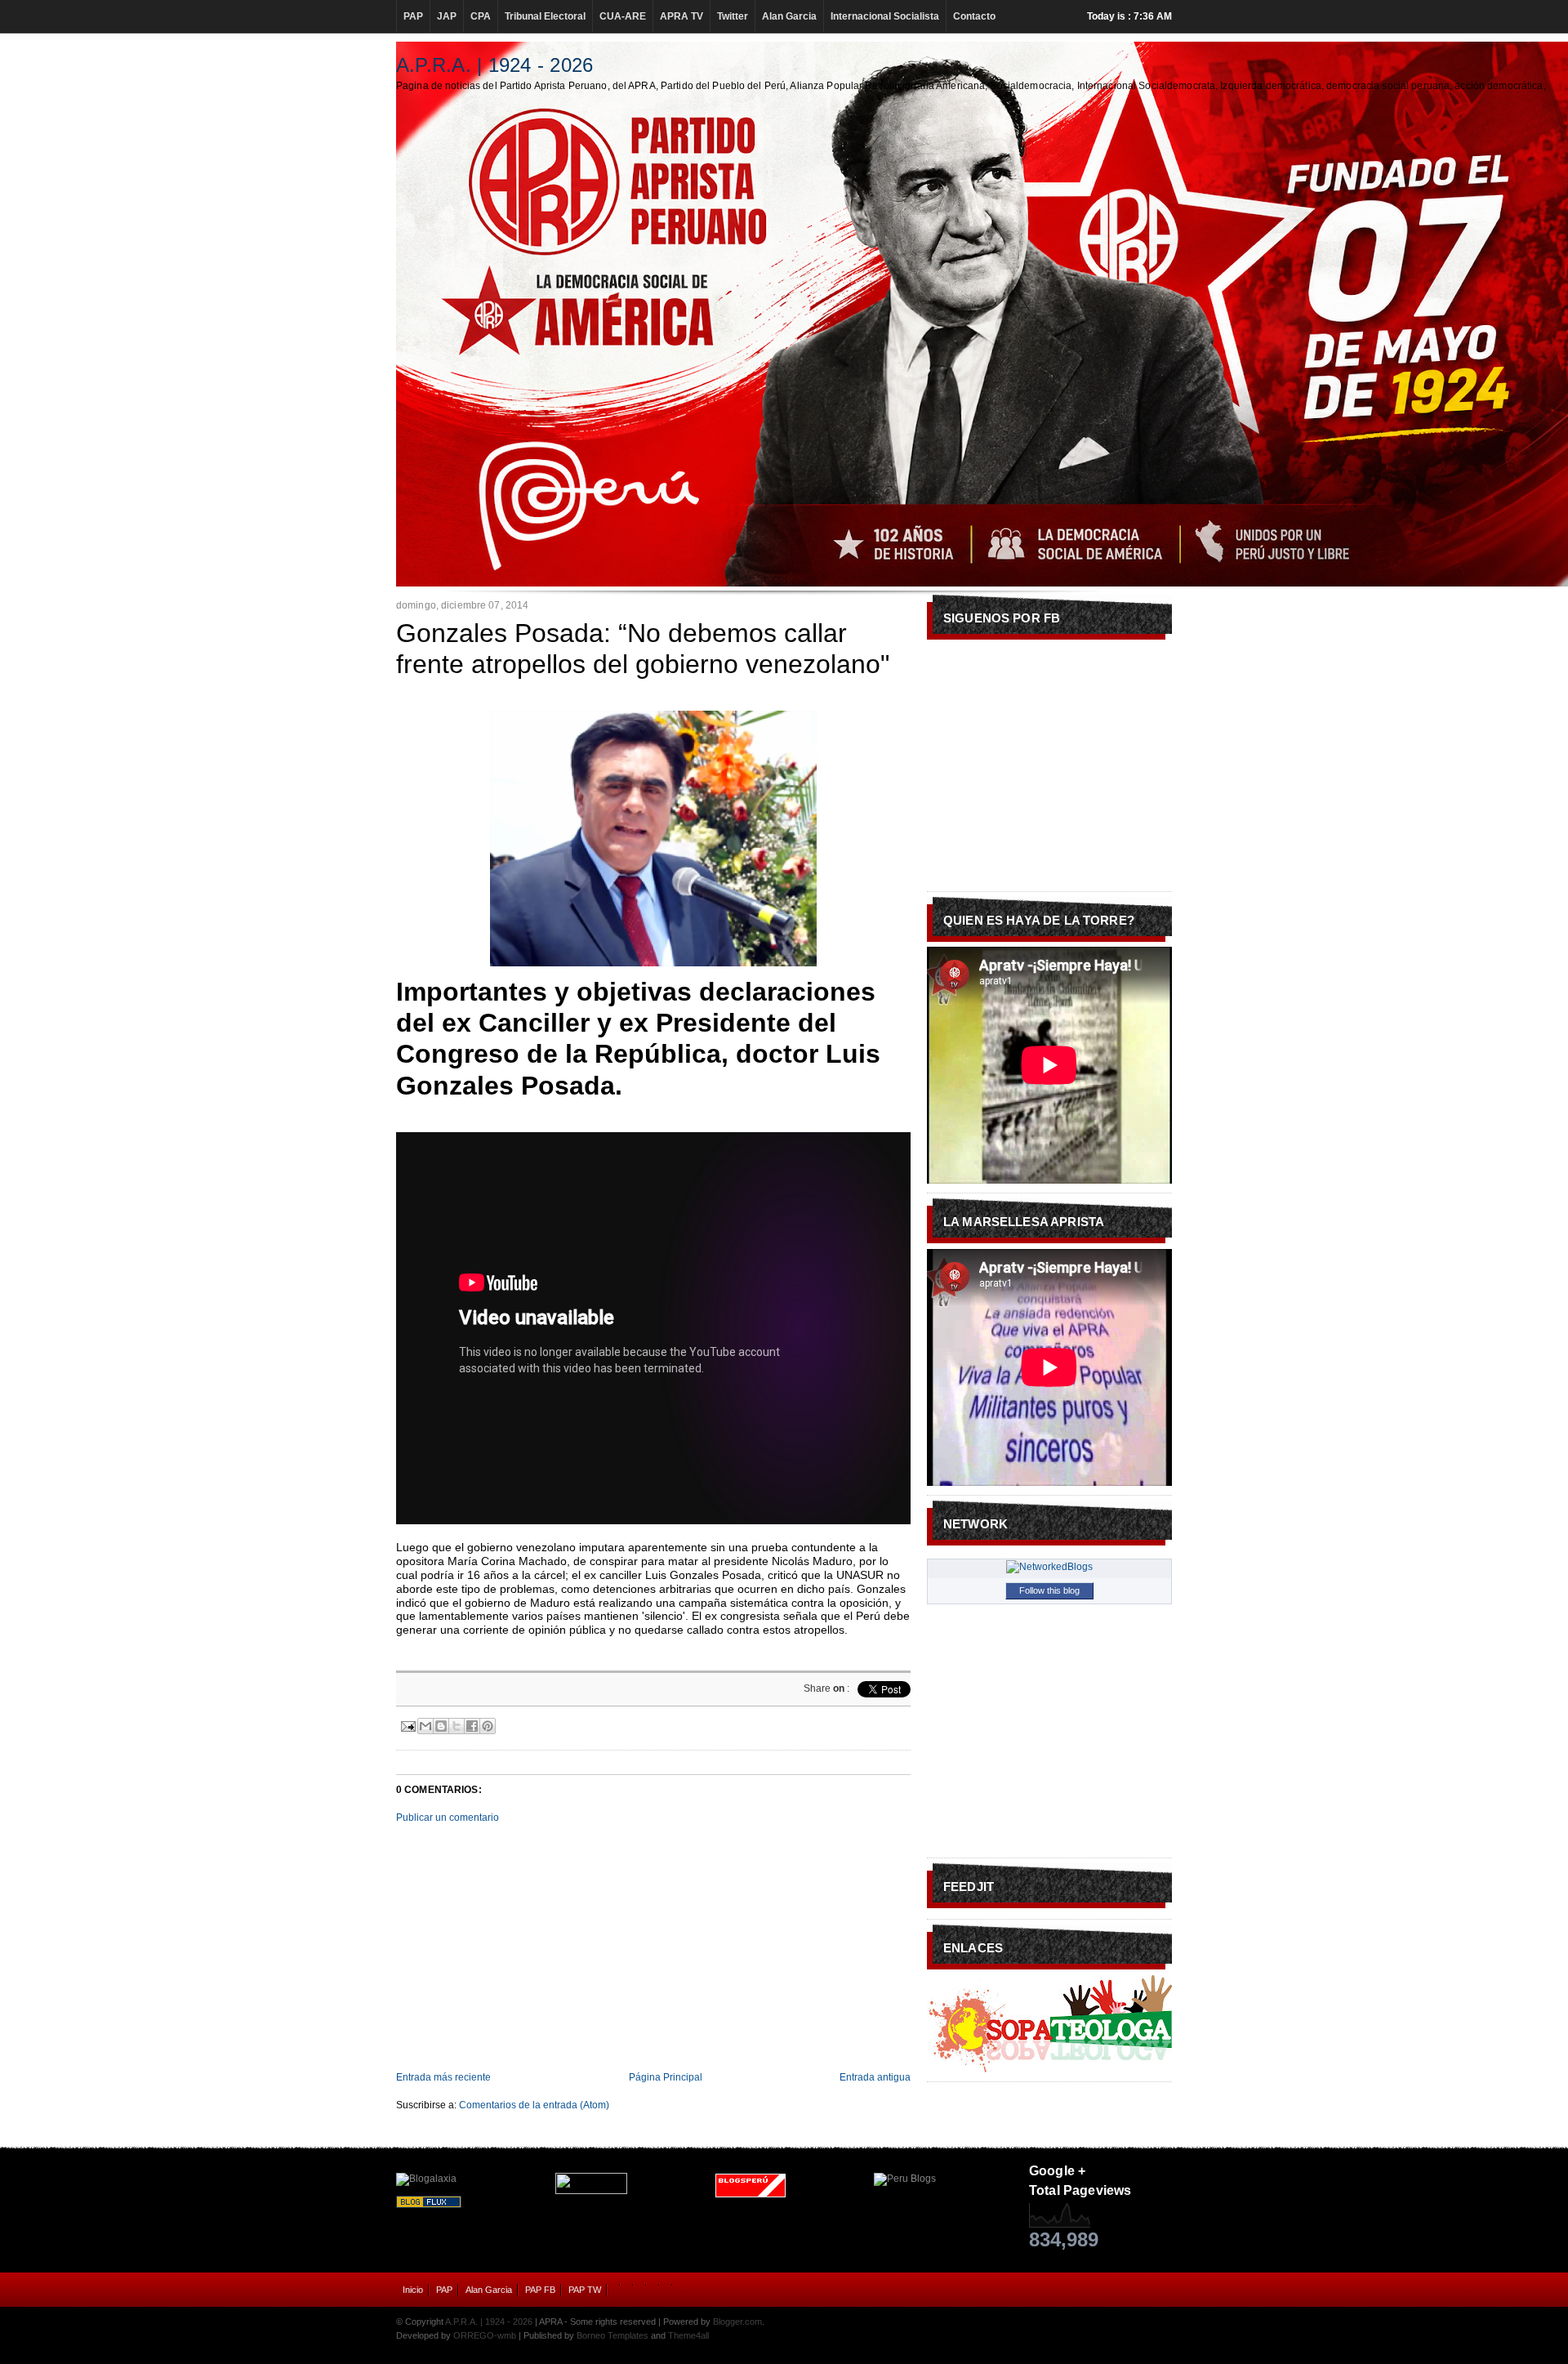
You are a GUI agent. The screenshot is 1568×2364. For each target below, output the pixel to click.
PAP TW (585, 2290)
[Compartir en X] (457, 1726)
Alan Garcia (789, 16)
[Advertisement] (653, 1947)
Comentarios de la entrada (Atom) (534, 2105)
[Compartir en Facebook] (472, 1726)
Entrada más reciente (443, 2077)
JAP (447, 16)
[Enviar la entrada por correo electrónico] (407, 1724)
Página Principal (666, 2077)
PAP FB (540, 2290)
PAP (413, 16)
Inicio (413, 2290)
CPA (481, 16)
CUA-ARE (623, 16)
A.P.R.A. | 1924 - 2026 (494, 65)
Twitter (733, 16)
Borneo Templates (612, 2335)
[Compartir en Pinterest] (488, 1726)
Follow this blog (1049, 1590)
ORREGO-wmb (485, 2335)
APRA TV (682, 16)
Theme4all (688, 2335)
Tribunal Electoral (545, 16)
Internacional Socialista (885, 16)
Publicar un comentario (448, 1818)
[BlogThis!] (441, 1726)
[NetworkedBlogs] (1049, 1567)
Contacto (974, 16)
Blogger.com (737, 2322)
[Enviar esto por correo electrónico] (425, 1726)
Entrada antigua (875, 2077)
